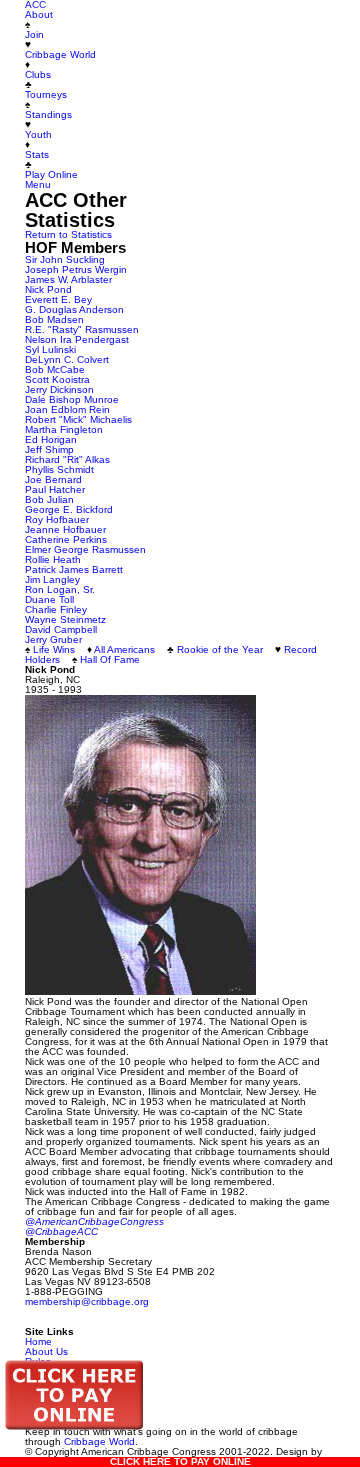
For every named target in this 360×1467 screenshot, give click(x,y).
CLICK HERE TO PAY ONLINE (180, 1461)
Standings (48, 114)
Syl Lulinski (50, 349)
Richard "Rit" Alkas (67, 459)
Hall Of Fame (110, 659)
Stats (37, 154)
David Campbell (61, 629)
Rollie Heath (53, 559)
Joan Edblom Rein (67, 409)
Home (38, 1341)
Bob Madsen (54, 319)
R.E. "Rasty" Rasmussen (82, 329)
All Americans (124, 649)
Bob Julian (49, 499)
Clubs (38, 74)
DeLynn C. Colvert (67, 359)
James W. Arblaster (68, 279)
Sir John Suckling (65, 259)
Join (34, 34)
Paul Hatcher (55, 489)
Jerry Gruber (53, 639)
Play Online (51, 174)
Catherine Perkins (66, 539)
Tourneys (46, 94)
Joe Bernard (53, 479)
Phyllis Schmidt (59, 469)
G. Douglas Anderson (74, 309)
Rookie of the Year (220, 649)
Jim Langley (52, 579)
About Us (46, 1351)
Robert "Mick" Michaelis (78, 419)
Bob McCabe (55, 369)
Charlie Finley (56, 609)
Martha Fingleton (64, 429)
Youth (38, 134)
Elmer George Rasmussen (85, 549)
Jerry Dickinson (59, 389)
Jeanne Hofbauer (65, 529)
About (39, 14)
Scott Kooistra (57, 379)
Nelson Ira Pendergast (77, 339)
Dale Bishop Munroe (72, 399)
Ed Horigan (51, 439)
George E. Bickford (69, 509)
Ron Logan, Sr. (60, 589)
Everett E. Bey (58, 299)
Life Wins (54, 649)
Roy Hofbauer (57, 519)
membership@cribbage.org (87, 1301)
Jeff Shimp (49, 449)
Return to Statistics (68, 234)
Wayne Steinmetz (65, 619)
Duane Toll (49, 599)
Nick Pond (48, 289)
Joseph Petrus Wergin (76, 269)
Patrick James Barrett (74, 569)
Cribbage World (60, 54)
